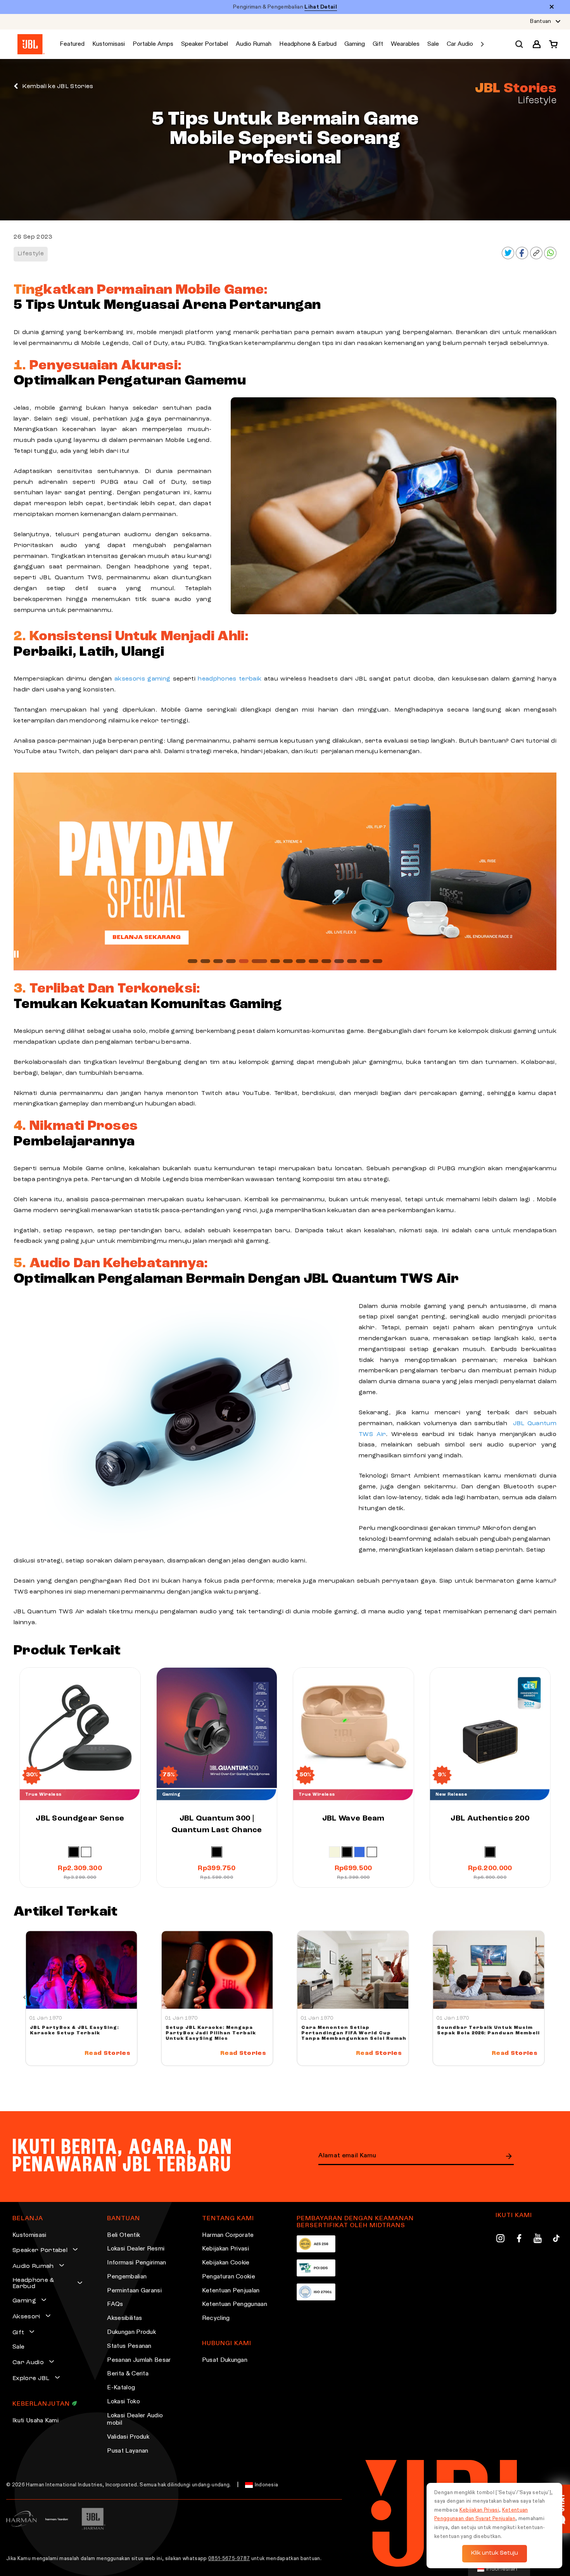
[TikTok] (556, 2240)
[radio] (74, 1852)
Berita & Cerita (128, 2374)
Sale (18, 2347)
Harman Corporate (228, 2235)
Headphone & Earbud (33, 2283)
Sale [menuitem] (433, 44)
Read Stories (107, 2053)
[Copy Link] (536, 258)
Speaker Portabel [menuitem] (205, 44)
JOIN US (509, 2156)
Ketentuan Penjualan (231, 2291)
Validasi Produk (128, 2437)
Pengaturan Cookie (229, 2277)
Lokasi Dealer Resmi (136, 2249)
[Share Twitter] (508, 258)
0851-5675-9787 (229, 2559)
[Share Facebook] (522, 258)
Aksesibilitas (124, 2318)
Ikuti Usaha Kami (35, 2421)
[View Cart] (551, 44)
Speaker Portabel (40, 2250)
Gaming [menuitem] (355, 44)
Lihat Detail (321, 7)
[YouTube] (538, 2240)
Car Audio (28, 2363)
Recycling (216, 2318)
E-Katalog (121, 2388)
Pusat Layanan (128, 2451)
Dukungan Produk (131, 2332)
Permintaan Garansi (134, 2291)
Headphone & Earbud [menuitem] (308, 44)
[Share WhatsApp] (550, 258)
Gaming (24, 2301)
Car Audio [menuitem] (460, 44)
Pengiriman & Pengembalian (285, 7)
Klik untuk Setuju (495, 2553)
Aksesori (26, 2317)
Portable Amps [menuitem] (153, 44)
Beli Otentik (123, 2235)
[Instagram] (500, 2240)
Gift (18, 2333)
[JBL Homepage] (31, 44)
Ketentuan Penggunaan (235, 2304)
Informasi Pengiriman (136, 2263)
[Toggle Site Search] (519, 44)
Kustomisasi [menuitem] (109, 44)
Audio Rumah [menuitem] (254, 44)
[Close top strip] (552, 7)
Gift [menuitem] (378, 44)
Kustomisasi (29, 2235)
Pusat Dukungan (225, 2360)
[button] (537, 44)
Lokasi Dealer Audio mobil (135, 2420)
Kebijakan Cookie (226, 2263)
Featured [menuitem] (72, 44)
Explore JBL (31, 2379)
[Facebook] (519, 2240)
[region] (285, 871)
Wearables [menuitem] (405, 44)
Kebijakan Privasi (225, 2249)
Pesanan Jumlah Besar (139, 2360)
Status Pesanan (129, 2346)
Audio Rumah (33, 2266)
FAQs (115, 2304)
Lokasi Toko (123, 2402)
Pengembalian (127, 2277)
